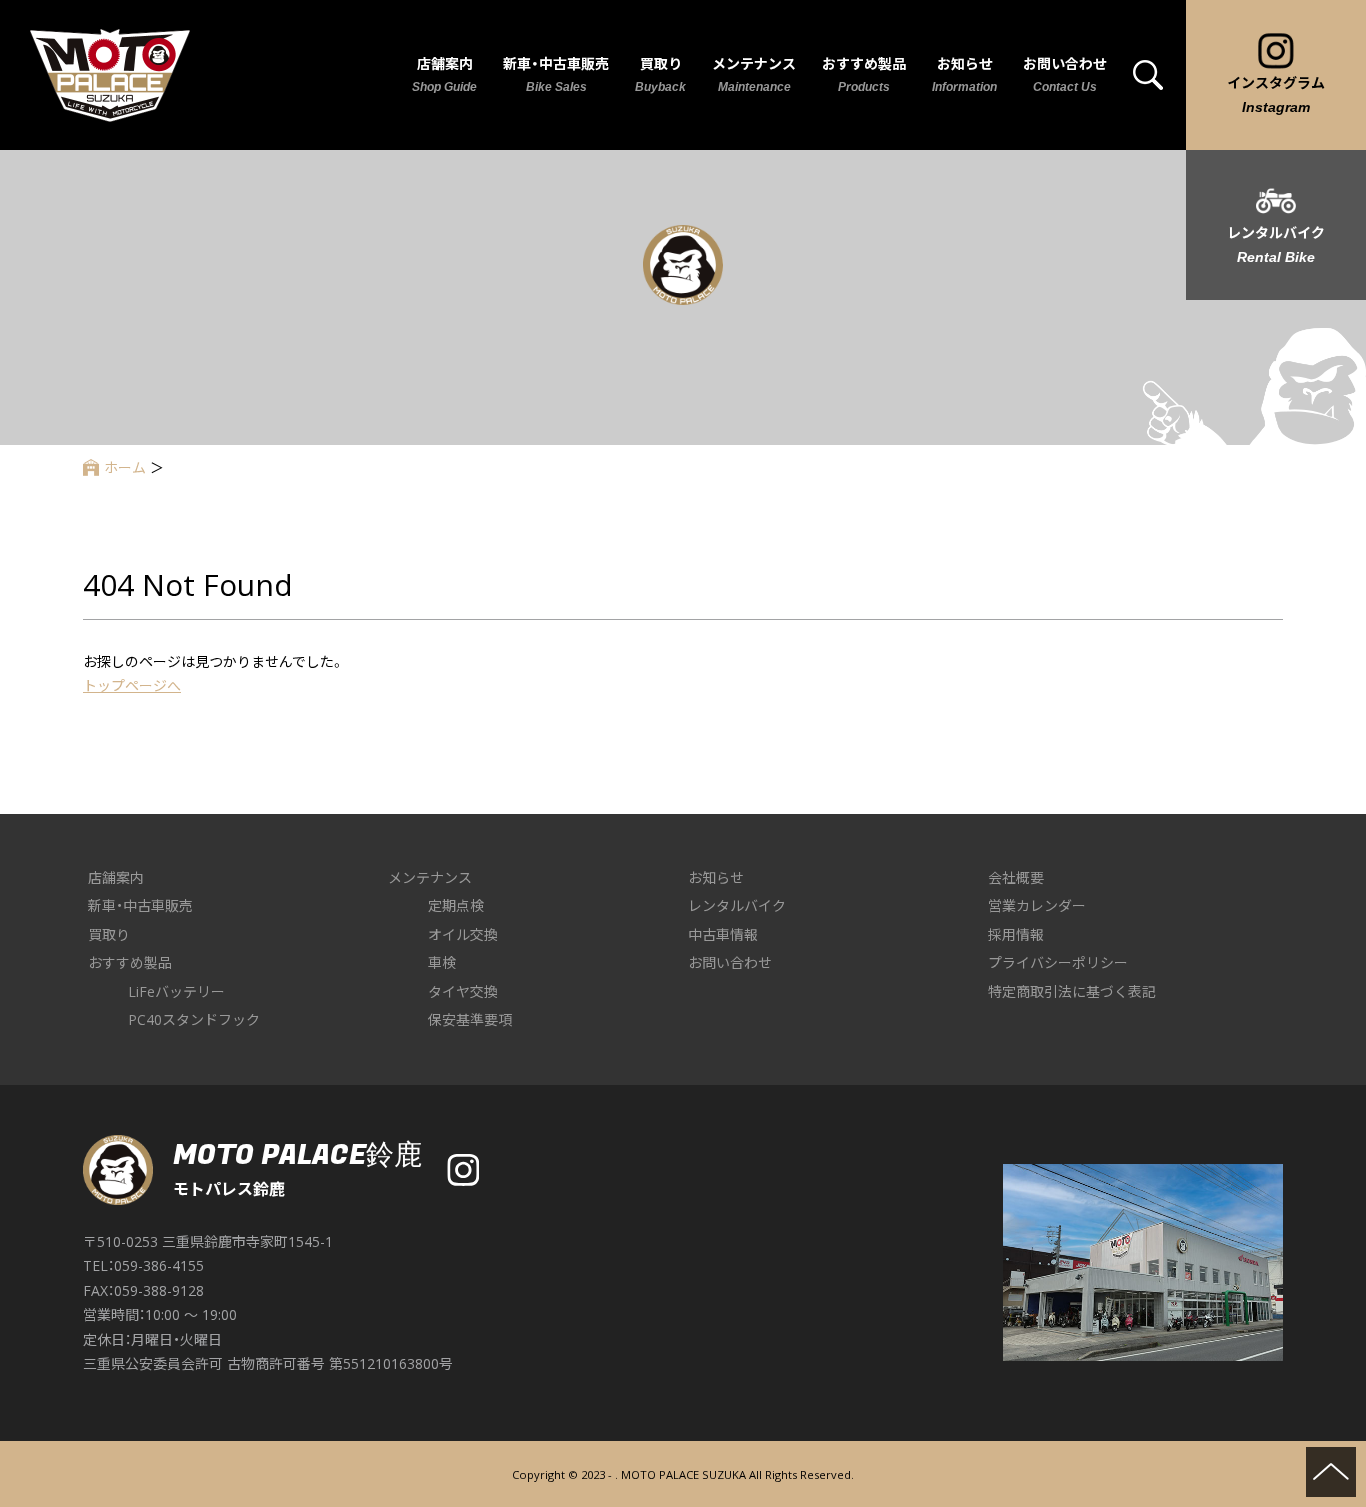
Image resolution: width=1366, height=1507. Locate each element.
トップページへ (132, 685)
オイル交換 (463, 934)
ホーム (125, 467)
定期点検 (456, 905)
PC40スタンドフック (194, 1019)
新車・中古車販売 (140, 905)
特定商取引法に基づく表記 (1072, 991)
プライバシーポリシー (1058, 962)
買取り (109, 934)
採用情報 (1016, 934)
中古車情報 (723, 934)
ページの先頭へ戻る (1331, 1472)
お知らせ (716, 877)
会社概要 (1016, 877)
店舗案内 (116, 877)
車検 (442, 962)
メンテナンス (430, 877)
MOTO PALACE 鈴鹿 (110, 75)
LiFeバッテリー (176, 991)
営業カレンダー (1037, 905)
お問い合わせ (730, 962)
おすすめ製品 (130, 962)
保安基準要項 (470, 1019)
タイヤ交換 (463, 991)
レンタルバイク (737, 905)
